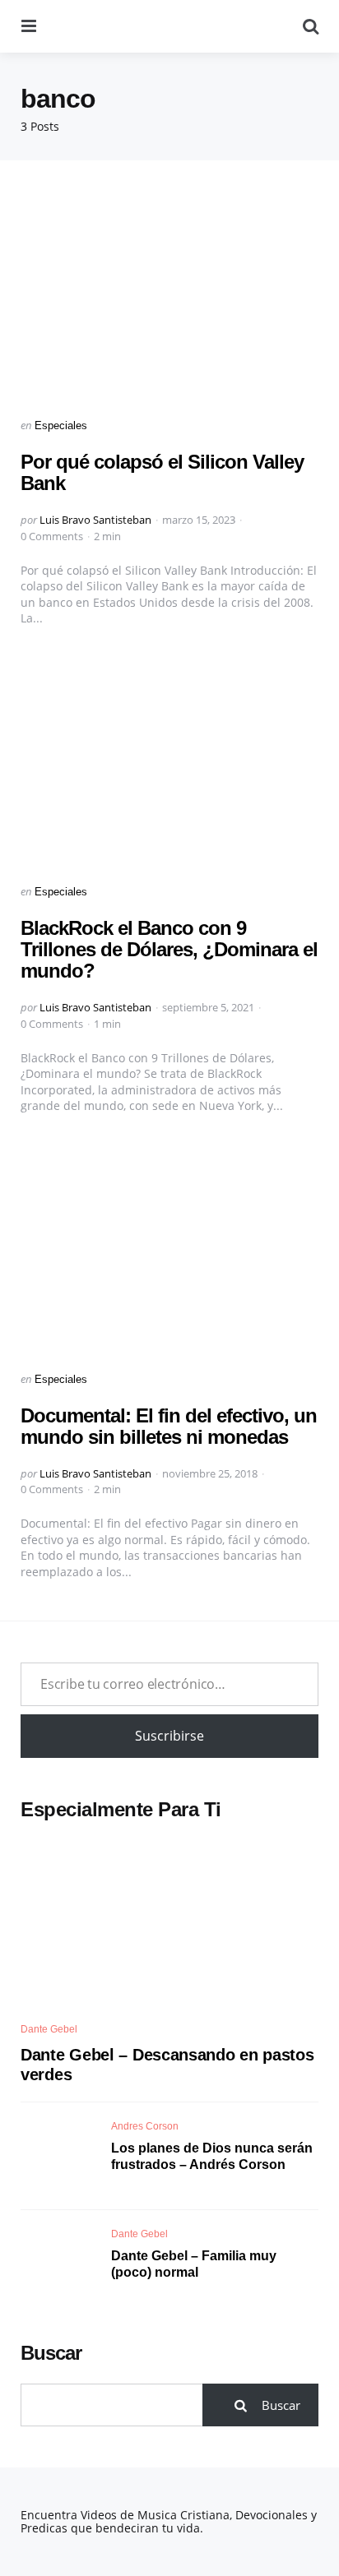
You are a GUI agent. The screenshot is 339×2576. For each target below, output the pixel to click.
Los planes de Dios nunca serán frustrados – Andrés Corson (212, 2157)
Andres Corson (145, 2126)
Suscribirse (169, 1736)
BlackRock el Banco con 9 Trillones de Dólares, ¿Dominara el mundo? (169, 950)
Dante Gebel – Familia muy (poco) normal (194, 2264)
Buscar (51, 2353)
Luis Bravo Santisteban (95, 520)
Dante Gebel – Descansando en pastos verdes (167, 2065)
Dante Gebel (49, 2029)
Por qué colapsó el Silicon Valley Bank (162, 472)
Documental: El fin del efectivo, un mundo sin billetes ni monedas (169, 1426)
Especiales (61, 425)
